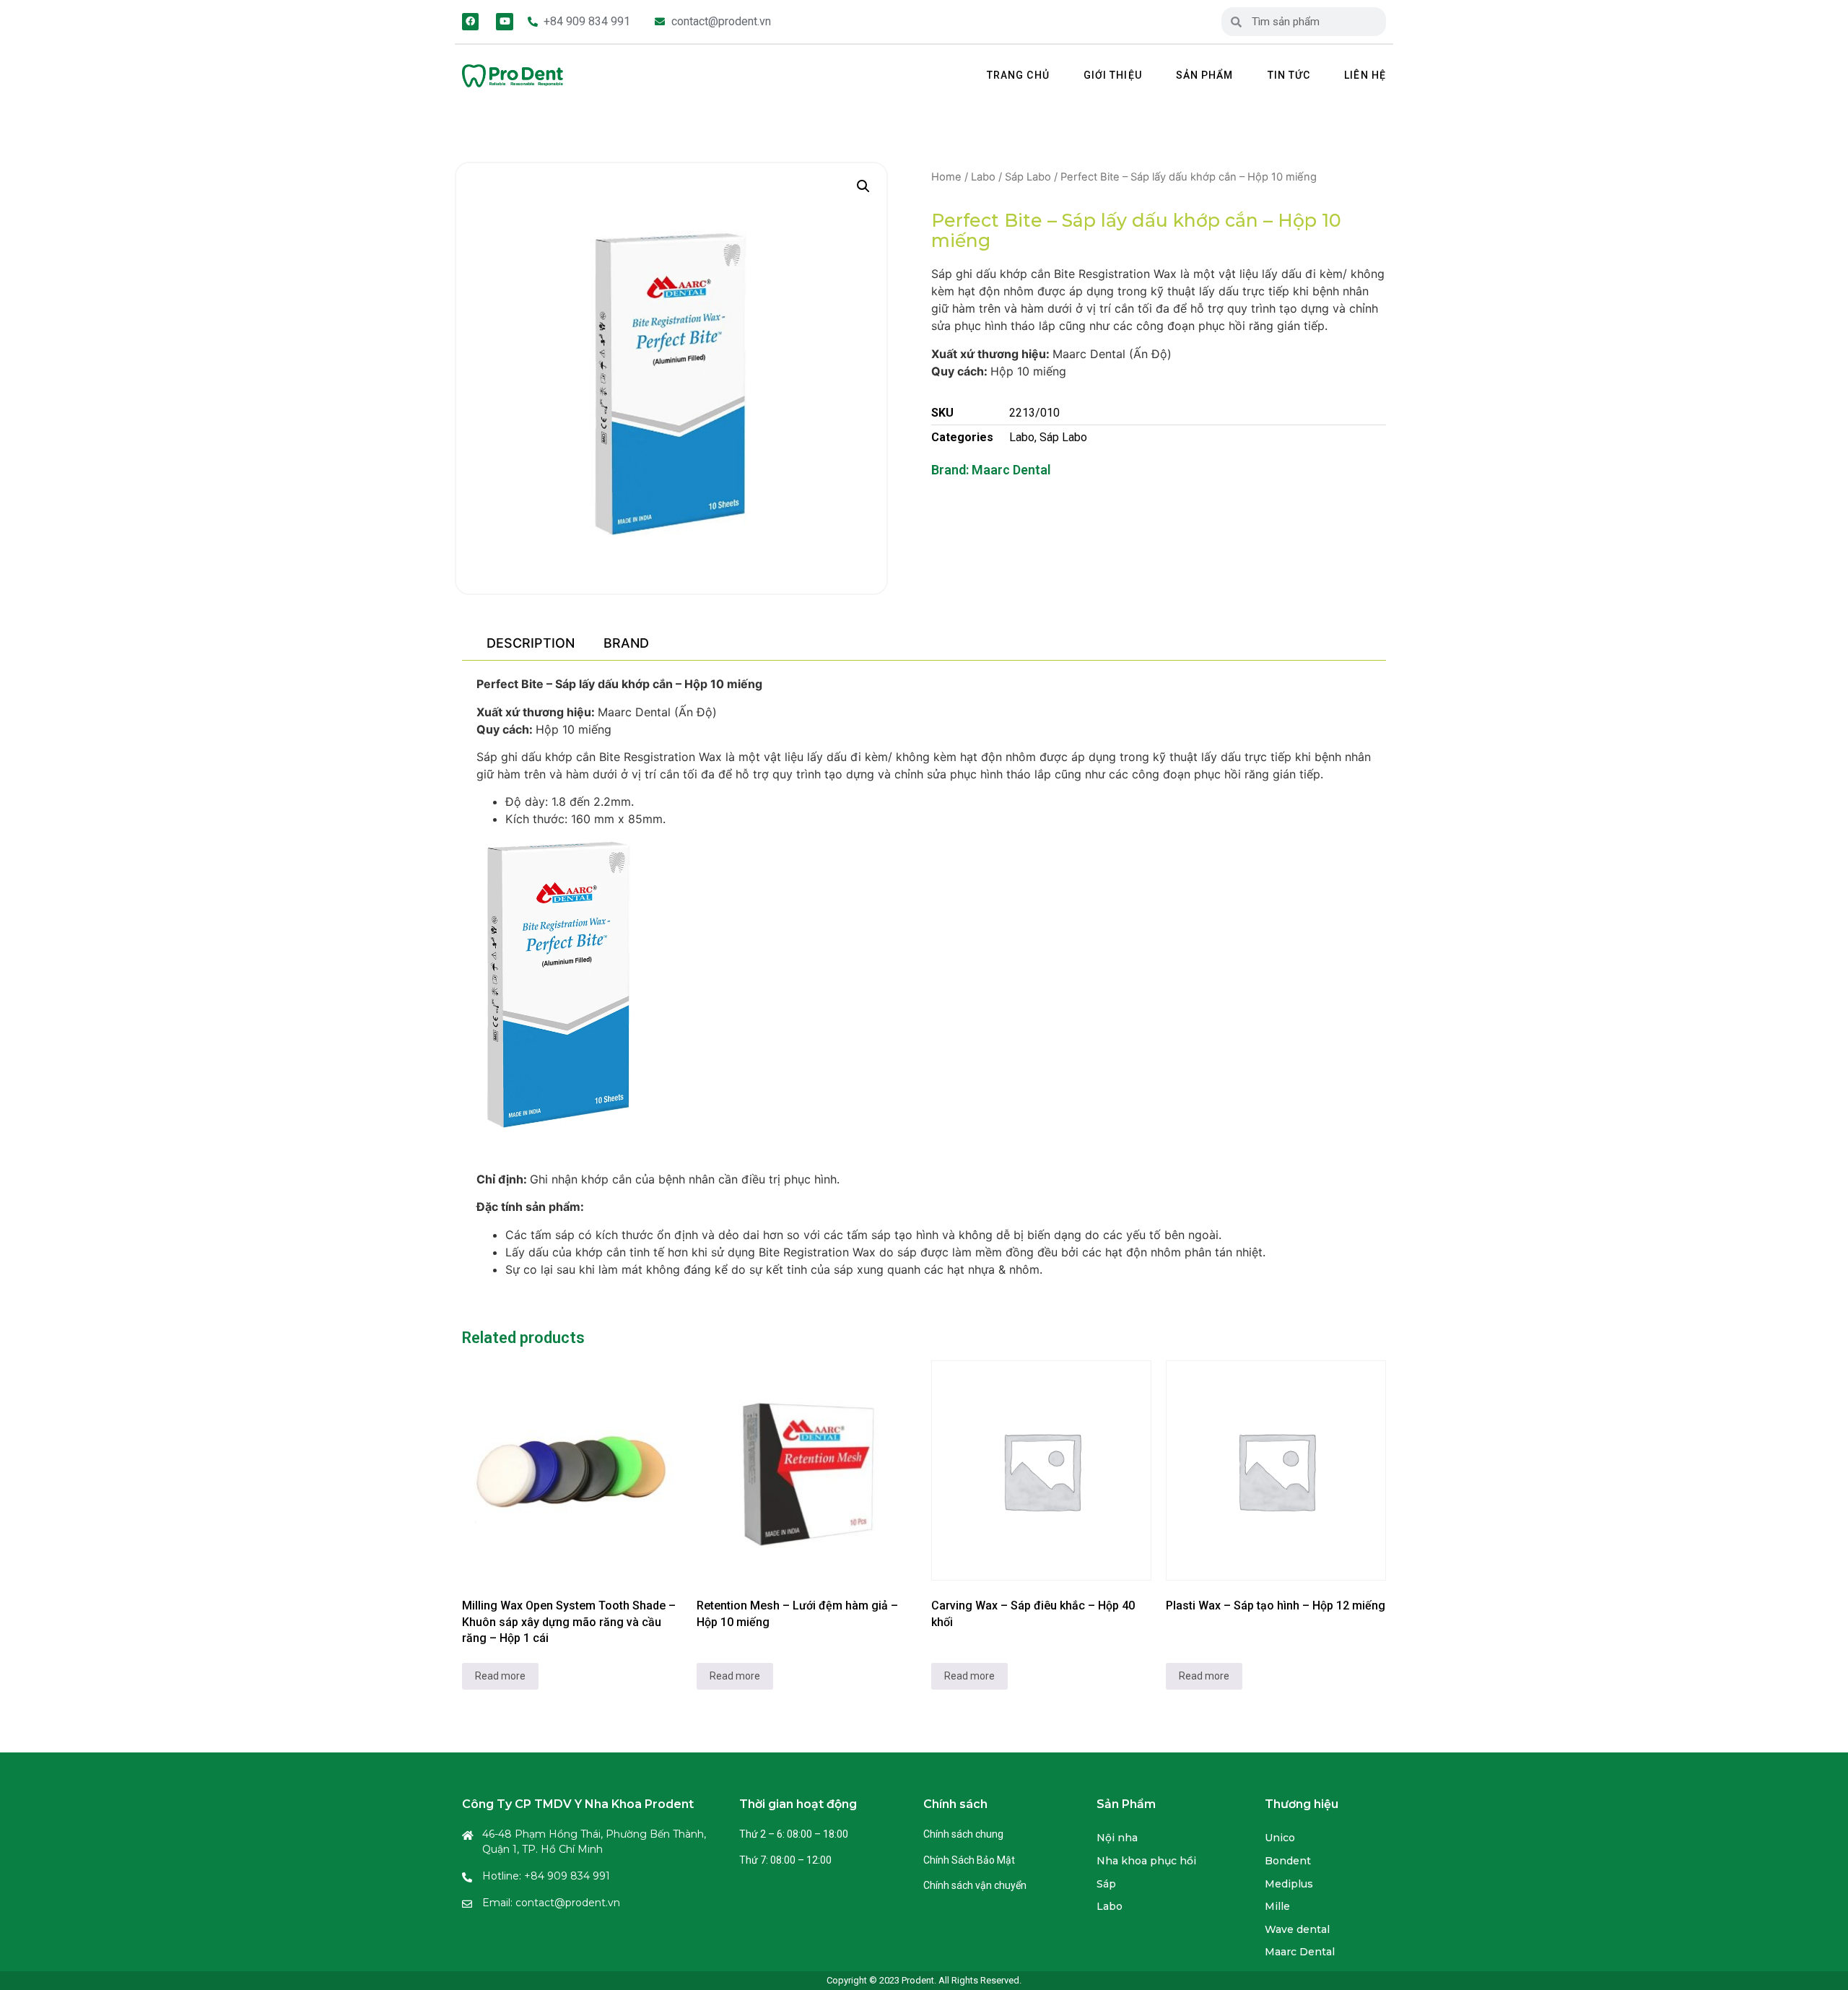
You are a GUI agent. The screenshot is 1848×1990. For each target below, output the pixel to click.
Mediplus (1289, 1884)
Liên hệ (1365, 75)
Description (531, 643)
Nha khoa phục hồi (1146, 1861)
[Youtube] (504, 21)
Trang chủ (1018, 75)
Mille (1277, 1906)
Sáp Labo (1028, 177)
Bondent (1288, 1861)
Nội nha (1117, 1838)
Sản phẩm (1205, 75)
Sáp (1106, 1884)
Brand (626, 643)
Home (946, 177)
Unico (1280, 1838)
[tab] (530, 643)
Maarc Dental (1011, 470)
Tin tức (1289, 75)
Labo (983, 177)
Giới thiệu (1113, 75)
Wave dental (1297, 1929)
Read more (500, 1676)
